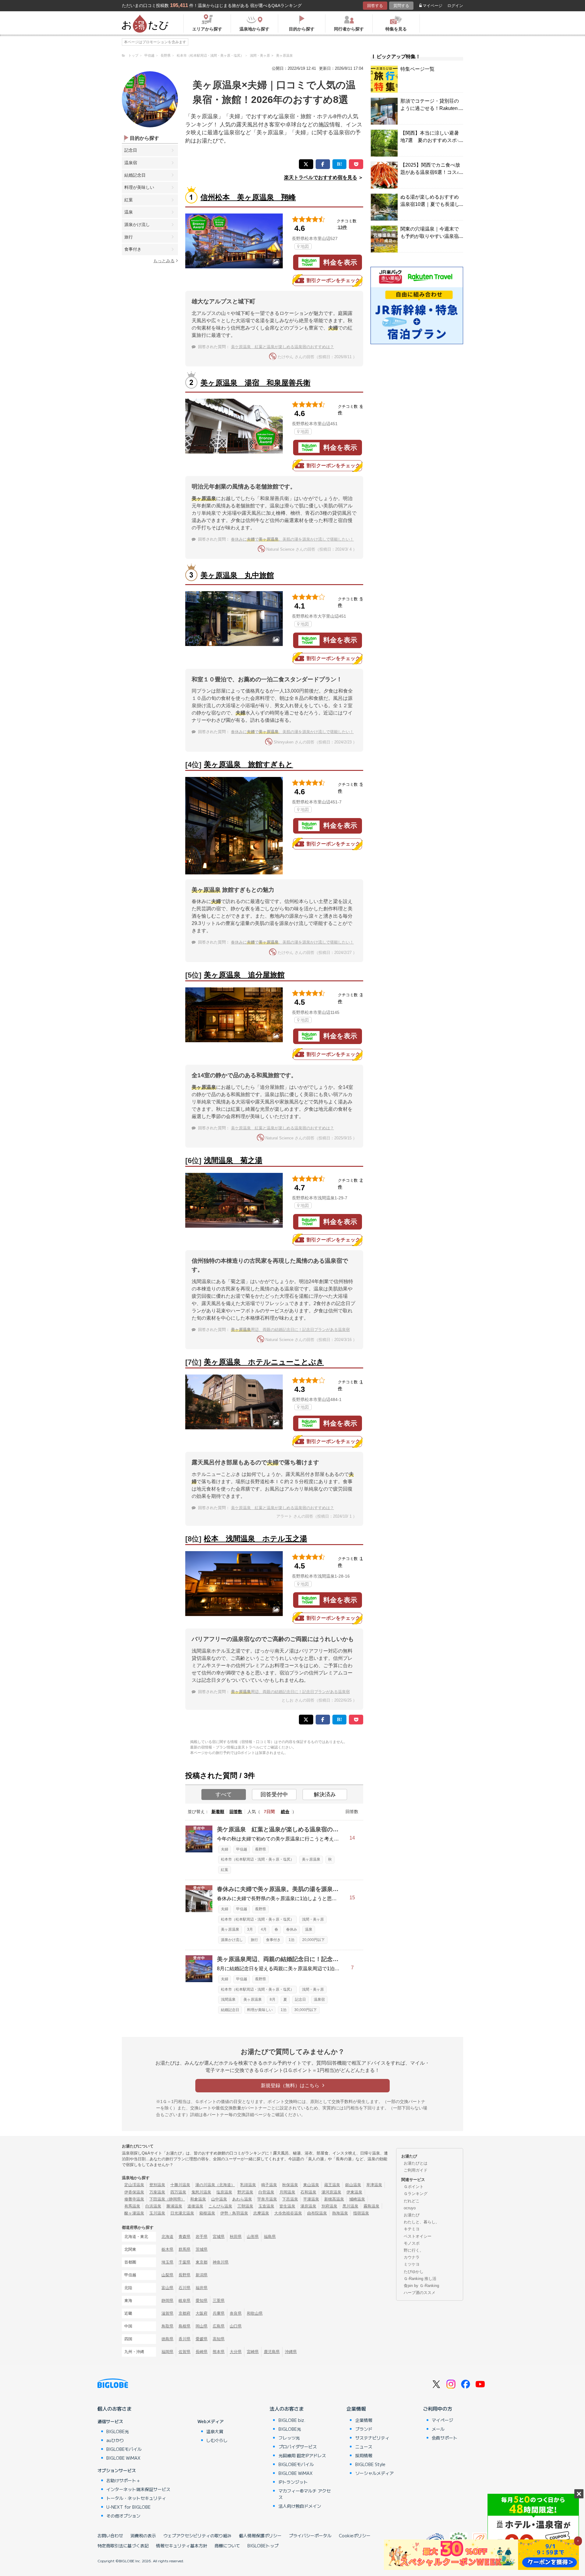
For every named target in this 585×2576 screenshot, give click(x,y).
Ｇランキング (416, 2194)
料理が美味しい (139, 187)
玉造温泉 (266, 2206)
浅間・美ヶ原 (313, 1919)
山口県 (236, 2326)
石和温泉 (308, 2192)
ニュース (364, 2447)
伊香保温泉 (134, 2192)
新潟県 (202, 2275)
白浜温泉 (153, 2206)
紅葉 (129, 200)
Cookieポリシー (355, 2535)
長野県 (261, 1849)
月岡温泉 (287, 2192)
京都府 (184, 2313)
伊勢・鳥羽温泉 (234, 2213)
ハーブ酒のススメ (420, 2293)
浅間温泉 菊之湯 (233, 1160)
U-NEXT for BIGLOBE (128, 2507)
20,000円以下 (314, 1940)
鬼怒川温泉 (201, 2192)
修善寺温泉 (134, 2199)
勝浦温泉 (174, 2206)
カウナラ (412, 2257)
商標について (227, 2546)
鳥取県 (167, 2326)
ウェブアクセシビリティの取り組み (197, 2535)
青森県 (184, 2237)
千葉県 (184, 2262)
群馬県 (184, 2249)
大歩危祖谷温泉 (288, 2213)
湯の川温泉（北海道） (215, 2185)
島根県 (184, 2326)
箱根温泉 (207, 2213)
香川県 (184, 2339)
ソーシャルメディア (374, 2473)
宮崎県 (253, 2352)
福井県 (202, 2288)
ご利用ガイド (416, 2170)
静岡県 (167, 2301)
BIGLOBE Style (370, 2464)
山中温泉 (219, 2199)
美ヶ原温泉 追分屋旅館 (244, 975)
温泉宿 (131, 163)
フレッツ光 (289, 2438)
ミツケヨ (412, 2264)
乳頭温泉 (248, 2185)
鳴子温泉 (269, 2185)
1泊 (291, 1940)
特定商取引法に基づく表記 (123, 2546)
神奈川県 (221, 2262)
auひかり (115, 2440)
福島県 (270, 2237)
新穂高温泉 (334, 2199)
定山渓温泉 (134, 2185)
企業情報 (356, 2408)
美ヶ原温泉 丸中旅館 (237, 575)
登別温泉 (157, 2185)
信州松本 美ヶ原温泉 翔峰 (248, 197)
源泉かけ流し (137, 224)
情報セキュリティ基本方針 (182, 2546)
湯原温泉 (308, 2206)
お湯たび (412, 2215)
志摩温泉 (261, 2213)
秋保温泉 (290, 2185)
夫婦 (225, 1849)
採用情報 (364, 2455)
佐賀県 (184, 2352)
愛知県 (202, 2301)
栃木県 (167, 2249)
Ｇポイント (414, 2187)
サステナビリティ (372, 2438)
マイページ (433, 6)
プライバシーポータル (310, 2535)
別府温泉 (329, 2206)
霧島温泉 (371, 2206)
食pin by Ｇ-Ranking (421, 2286)
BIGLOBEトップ (263, 2546)
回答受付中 (274, 1794)
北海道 (167, 2237)
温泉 (129, 212)
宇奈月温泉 (267, 2199)
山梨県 (167, 2275)
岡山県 (202, 2326)
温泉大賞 (215, 2431)
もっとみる (164, 261)
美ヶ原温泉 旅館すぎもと (248, 764)
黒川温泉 (350, 2206)
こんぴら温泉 (220, 2206)
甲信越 (242, 1849)
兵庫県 (219, 2313)
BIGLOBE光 (118, 2431)
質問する (401, 6)
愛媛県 (202, 2339)
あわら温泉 (242, 2199)
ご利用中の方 (438, 2408)
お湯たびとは (416, 2163)
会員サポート (445, 2438)
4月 (264, 1929)
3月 (250, 1929)
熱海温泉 (340, 2213)
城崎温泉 (357, 2199)
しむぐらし (217, 2440)
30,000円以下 (306, 2010)
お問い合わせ (110, 2535)
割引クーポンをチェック (333, 280)
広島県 (219, 2326)
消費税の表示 (143, 2535)
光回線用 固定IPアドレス (302, 2455)
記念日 (131, 150)
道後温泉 (195, 2206)
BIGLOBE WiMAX (123, 2458)
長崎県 (202, 2352)
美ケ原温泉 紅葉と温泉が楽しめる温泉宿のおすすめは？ (282, 347)
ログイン (455, 6)
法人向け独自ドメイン (300, 2506)
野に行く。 (414, 2250)
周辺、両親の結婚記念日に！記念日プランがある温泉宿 (290, 1330)
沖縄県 (291, 2352)
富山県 (167, 2288)
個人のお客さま (115, 2408)
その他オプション (123, 2516)
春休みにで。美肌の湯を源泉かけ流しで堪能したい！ (292, 539)
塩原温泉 (224, 2192)
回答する (375, 6)
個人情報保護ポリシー (260, 2535)
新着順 (218, 1812)
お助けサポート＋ (123, 2480)
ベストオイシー (418, 2236)
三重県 (219, 2301)
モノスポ (412, 2243)
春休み (292, 1929)
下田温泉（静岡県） (167, 2199)
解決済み (325, 1794)
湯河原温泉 (331, 2192)
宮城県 (219, 2237)
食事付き (133, 249)
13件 (342, 227)
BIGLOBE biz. (292, 2420)
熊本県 (219, 2352)
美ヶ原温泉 (311, 1859)
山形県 (253, 2237)
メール (438, 2429)
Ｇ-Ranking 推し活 (420, 2279)
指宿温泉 (361, 2213)
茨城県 (202, 2249)
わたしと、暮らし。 (422, 2222)
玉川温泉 (157, 2213)
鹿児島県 (272, 2352)
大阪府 (202, 2313)
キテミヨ (412, 2229)
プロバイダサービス (298, 2447)
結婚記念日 (135, 175)
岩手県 (202, 2237)
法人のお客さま (287, 2408)
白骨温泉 (266, 2192)
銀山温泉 (353, 2185)
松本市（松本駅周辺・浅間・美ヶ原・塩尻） (257, 1859)
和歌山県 (255, 2313)
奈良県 (236, 2313)
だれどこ (412, 2201)
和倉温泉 (198, 2199)
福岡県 (167, 2352)
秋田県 (236, 2237)
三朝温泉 (245, 2206)
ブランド (364, 2429)
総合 (285, 1812)
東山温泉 (311, 2185)
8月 (273, 1999)
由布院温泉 (317, 2213)
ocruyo (410, 2208)
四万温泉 (178, 2192)
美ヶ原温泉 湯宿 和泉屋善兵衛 (255, 383)
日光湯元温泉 (182, 2213)
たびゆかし (414, 2272)
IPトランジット (293, 2482)
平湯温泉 (311, 2199)
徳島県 (167, 2339)
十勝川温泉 (180, 2185)
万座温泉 (157, 2192)
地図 (305, 246)
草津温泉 (374, 2185)
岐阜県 (184, 2301)
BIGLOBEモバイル (124, 2449)
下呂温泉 (290, 2199)
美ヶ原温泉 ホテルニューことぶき (264, 1362)
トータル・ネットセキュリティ (136, 2498)
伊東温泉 (354, 2192)
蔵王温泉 (332, 2185)
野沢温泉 (245, 2192)
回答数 (236, 1812)
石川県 (184, 2288)
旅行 (129, 237)
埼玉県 (167, 2262)
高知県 (219, 2339)
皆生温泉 (287, 2206)
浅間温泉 (228, 1999)
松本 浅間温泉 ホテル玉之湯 (255, 1539)
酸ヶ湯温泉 (134, 2213)
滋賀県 (167, 2313)
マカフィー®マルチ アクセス (305, 2494)
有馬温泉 (132, 2206)
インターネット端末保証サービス (138, 2489)
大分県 (236, 2352)
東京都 (202, 2262)
